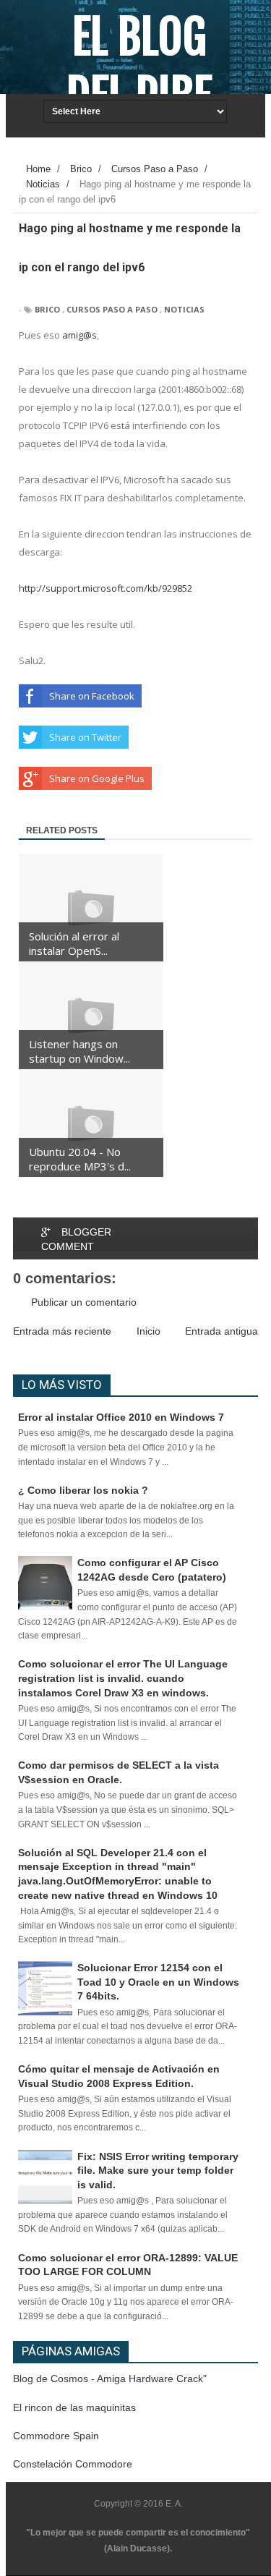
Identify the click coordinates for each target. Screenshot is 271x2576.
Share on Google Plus (97, 778)
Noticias (184, 309)
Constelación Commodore (73, 2464)
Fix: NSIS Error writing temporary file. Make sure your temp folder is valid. (158, 2171)
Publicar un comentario (84, 1302)
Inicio (149, 1331)
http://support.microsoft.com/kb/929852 (106, 588)
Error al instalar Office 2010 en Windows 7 (121, 1417)
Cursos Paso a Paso (112, 309)
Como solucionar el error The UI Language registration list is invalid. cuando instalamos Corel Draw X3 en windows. (123, 1678)
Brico (47, 309)
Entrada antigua (221, 1331)
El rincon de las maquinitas (74, 2407)
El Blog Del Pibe (139, 67)
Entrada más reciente (62, 1331)
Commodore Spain (56, 2436)
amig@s (79, 335)
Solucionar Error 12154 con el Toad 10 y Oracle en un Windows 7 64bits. (158, 1982)
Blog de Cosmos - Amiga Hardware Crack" (110, 2379)
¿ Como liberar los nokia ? (83, 1490)
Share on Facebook (92, 696)
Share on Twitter (85, 737)
